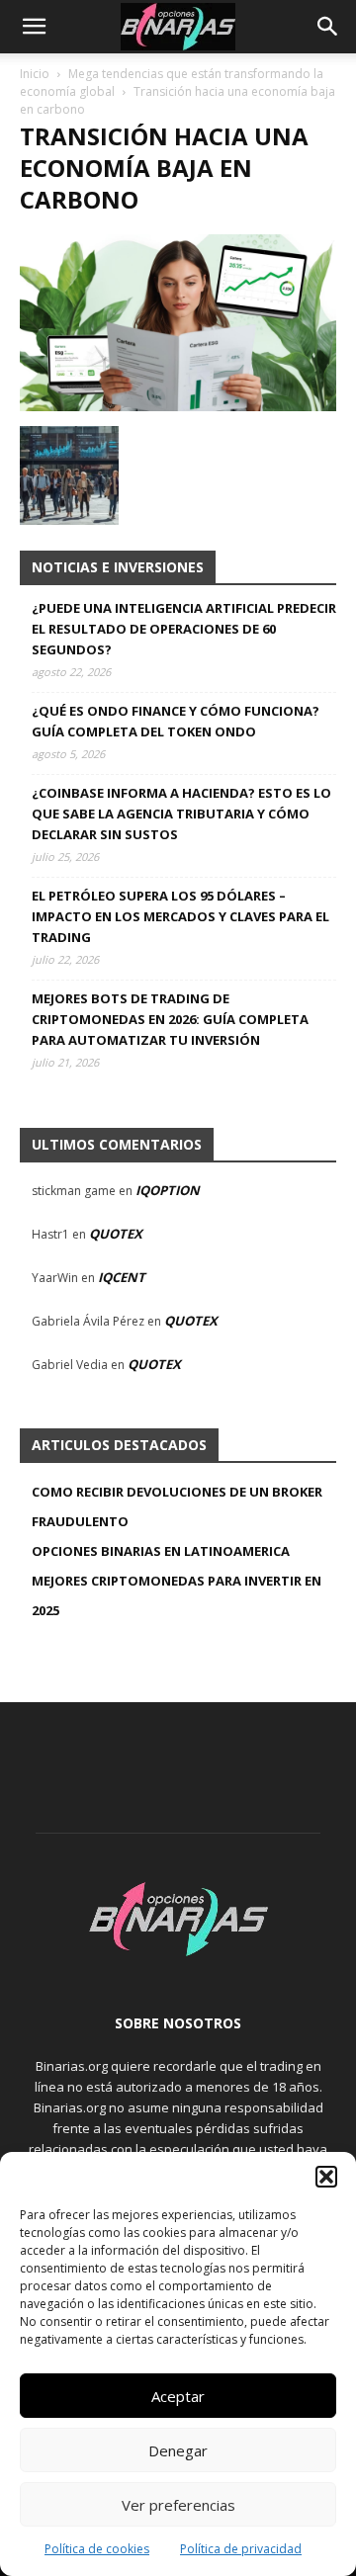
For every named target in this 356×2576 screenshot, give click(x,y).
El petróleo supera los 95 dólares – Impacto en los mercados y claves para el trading (180, 916)
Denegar (178, 2450)
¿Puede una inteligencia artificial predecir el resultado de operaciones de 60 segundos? (184, 629)
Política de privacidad (241, 2549)
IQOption (168, 1190)
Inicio (35, 74)
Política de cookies (97, 2549)
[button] (326, 2177)
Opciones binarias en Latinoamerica (161, 1551)
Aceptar (178, 2396)
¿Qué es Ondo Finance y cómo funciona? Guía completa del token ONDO (176, 721)
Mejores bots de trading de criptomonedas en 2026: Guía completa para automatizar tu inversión (170, 1019)
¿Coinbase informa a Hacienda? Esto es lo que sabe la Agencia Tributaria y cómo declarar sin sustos (181, 814)
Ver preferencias (178, 2505)
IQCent (122, 1277)
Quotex (116, 1234)
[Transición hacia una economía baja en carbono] (178, 406)
